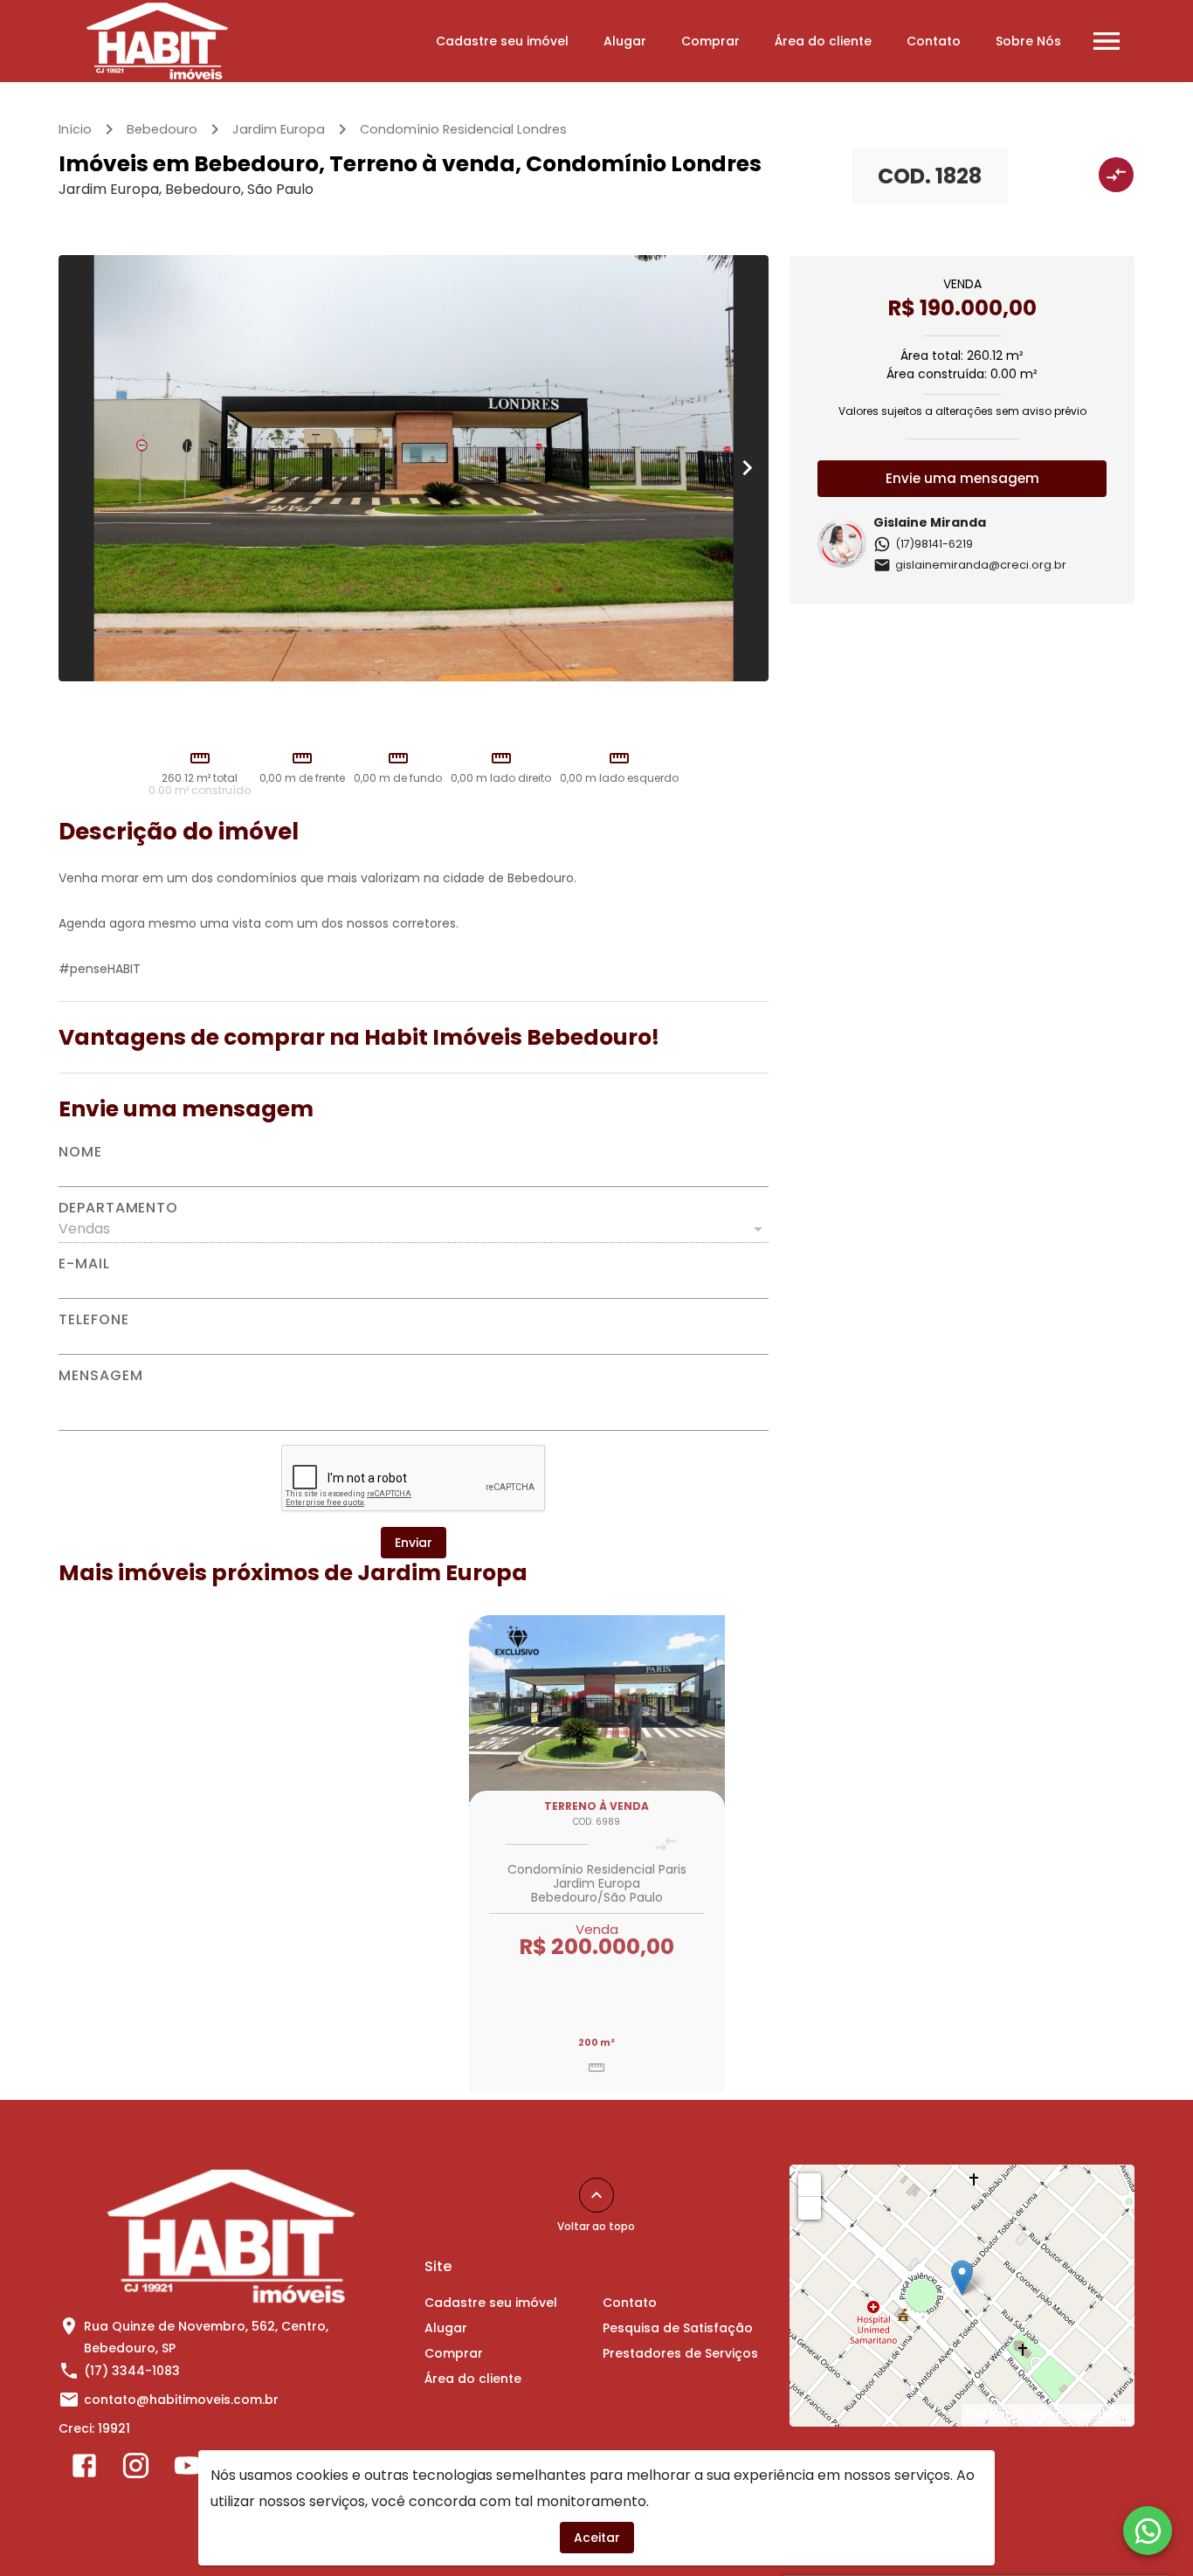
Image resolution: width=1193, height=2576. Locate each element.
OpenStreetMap (1079, 2414)
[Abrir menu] (1107, 41)
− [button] (810, 2207)
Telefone (93, 1320)
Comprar (710, 41)
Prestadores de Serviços (680, 2353)
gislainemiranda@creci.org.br (981, 565)
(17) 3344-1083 (132, 2371)
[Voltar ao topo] (596, 2195)
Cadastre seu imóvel (502, 41)
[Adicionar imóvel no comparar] (1116, 175)
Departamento (118, 1208)
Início (75, 129)
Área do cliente (823, 41)
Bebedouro (162, 129)
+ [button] (810, 2184)
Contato (934, 41)
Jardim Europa (279, 129)
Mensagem (100, 1376)
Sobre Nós (1028, 41)
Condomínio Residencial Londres (463, 129)
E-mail (84, 1264)
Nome (80, 1152)
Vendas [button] (84, 1229)
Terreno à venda (596, 1806)
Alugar (625, 41)
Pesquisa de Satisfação (678, 2328)
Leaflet (988, 2414)
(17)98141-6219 (934, 544)
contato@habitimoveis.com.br (181, 2400)
